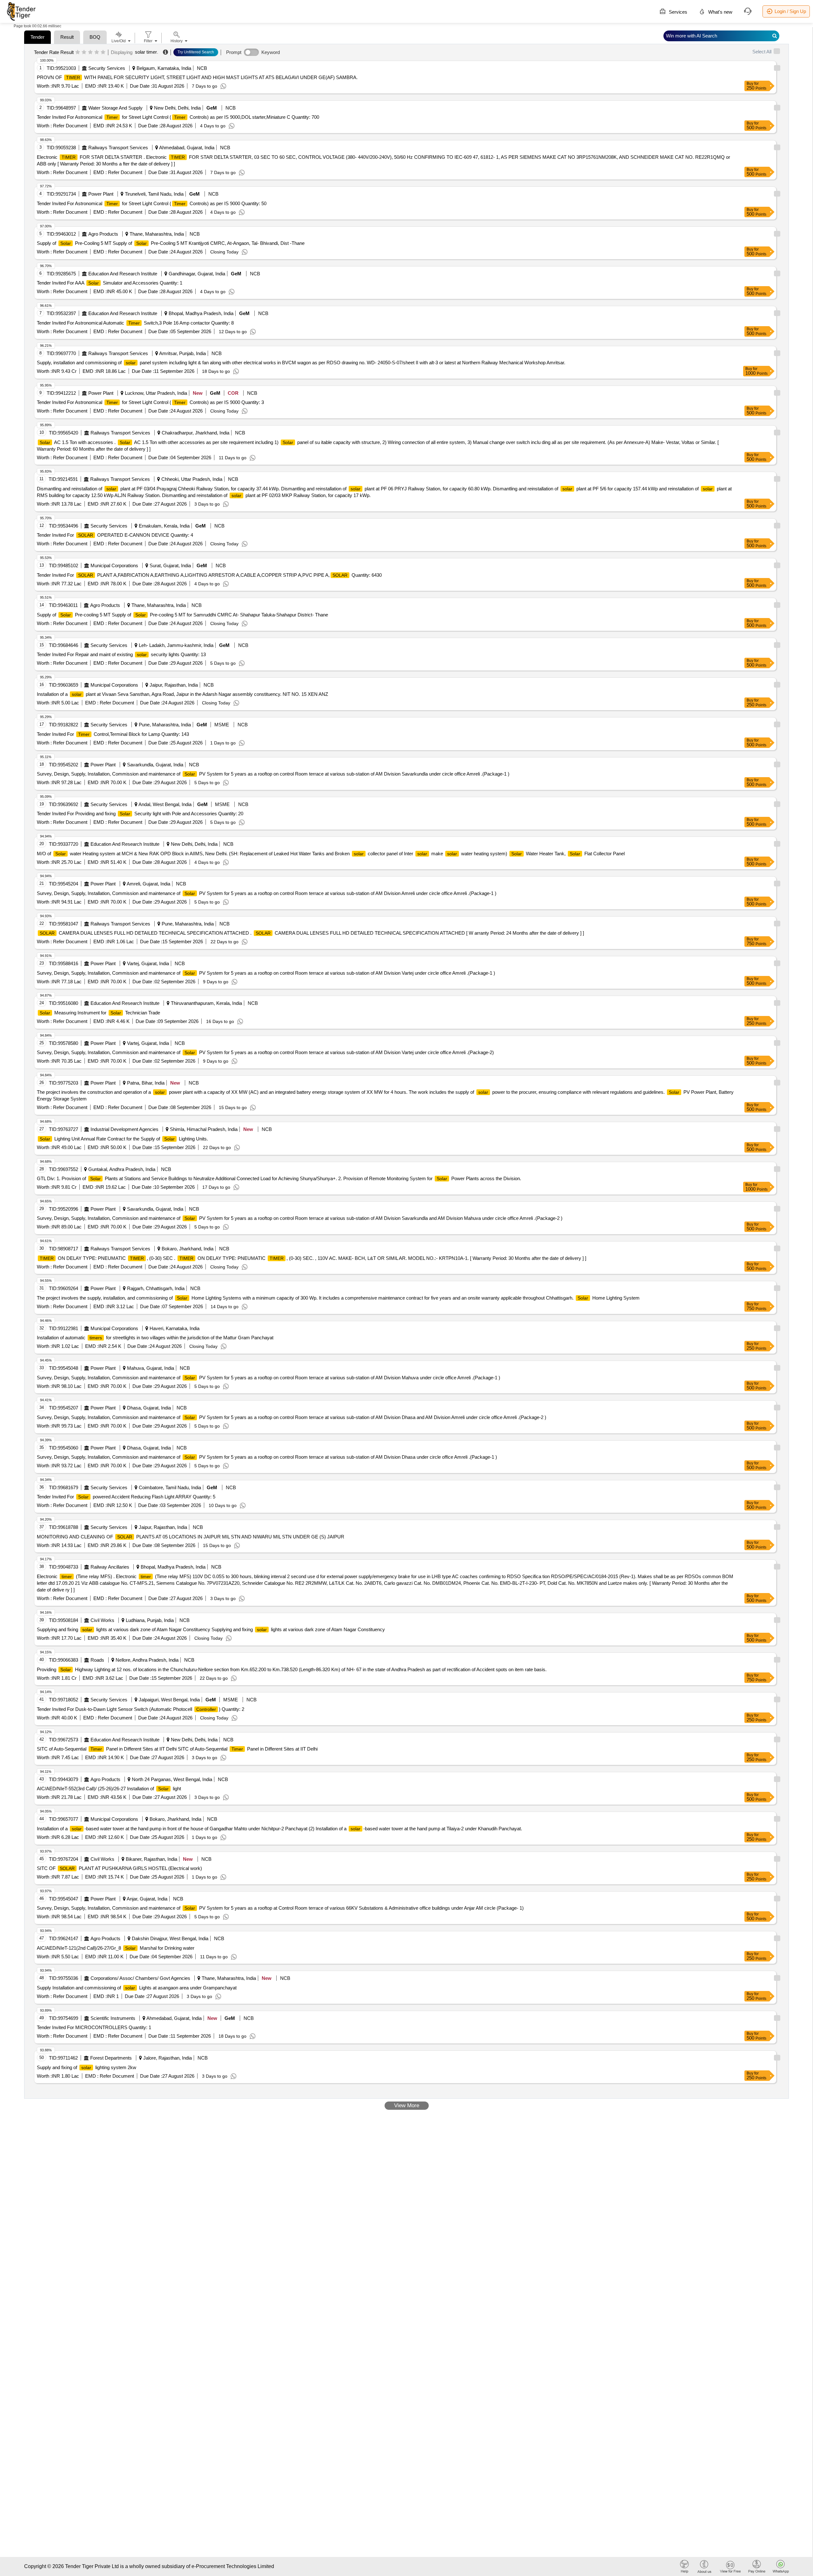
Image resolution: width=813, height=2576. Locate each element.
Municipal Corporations (114, 565)
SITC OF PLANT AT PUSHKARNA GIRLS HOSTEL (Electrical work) (119, 1868)
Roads (97, 1660)
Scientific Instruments (113, 2018)
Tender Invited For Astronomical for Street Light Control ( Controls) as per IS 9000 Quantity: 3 (150, 402)
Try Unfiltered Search (196, 52)
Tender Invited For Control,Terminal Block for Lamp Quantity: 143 (113, 734)
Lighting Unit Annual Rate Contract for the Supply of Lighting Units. (124, 1139)
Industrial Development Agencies (124, 1129)
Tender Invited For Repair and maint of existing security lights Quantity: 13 (121, 654)
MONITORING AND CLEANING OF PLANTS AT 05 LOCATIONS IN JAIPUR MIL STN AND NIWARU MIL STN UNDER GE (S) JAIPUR (191, 1537)
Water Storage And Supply (115, 108)
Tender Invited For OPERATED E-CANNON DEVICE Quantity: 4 (115, 535)
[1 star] (78, 52)
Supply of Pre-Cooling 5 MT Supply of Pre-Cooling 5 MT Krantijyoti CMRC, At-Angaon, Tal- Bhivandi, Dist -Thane (171, 243)
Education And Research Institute (123, 274)
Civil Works (102, 1620)
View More (407, 2105)
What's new (720, 12)
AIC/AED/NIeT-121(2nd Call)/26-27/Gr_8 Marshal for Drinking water (116, 1948)
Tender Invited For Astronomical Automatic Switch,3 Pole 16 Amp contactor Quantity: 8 (135, 323)
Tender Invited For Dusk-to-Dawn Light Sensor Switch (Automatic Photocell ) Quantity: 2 (141, 1709)
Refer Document (70, 126)
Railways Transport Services (118, 148)
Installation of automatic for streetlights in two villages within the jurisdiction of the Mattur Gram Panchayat (155, 1338)
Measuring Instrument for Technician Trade (100, 1013)
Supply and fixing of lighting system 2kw (87, 2067)
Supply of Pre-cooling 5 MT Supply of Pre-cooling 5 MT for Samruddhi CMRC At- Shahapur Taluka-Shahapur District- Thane (182, 615)
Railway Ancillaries (110, 1567)
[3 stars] (90, 52)
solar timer (146, 52)
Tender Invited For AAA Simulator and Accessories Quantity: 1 (110, 283)
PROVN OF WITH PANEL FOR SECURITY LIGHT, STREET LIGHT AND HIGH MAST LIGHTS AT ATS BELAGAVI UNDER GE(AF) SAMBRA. (197, 77)
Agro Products (103, 234)
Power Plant (101, 194)
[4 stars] (97, 52)
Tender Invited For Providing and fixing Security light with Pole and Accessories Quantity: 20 (140, 814)
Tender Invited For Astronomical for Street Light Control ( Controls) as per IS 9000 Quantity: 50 (152, 203)
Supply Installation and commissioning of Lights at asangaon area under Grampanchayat (137, 1988)
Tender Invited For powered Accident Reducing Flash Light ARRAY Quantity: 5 (126, 1497)
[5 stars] (103, 52)
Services (677, 12)
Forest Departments (111, 2058)
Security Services (107, 68)
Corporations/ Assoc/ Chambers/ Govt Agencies (140, 1978)
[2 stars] (84, 52)
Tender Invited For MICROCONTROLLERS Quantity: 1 (94, 2027)
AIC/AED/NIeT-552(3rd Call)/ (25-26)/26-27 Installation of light (109, 1789)
